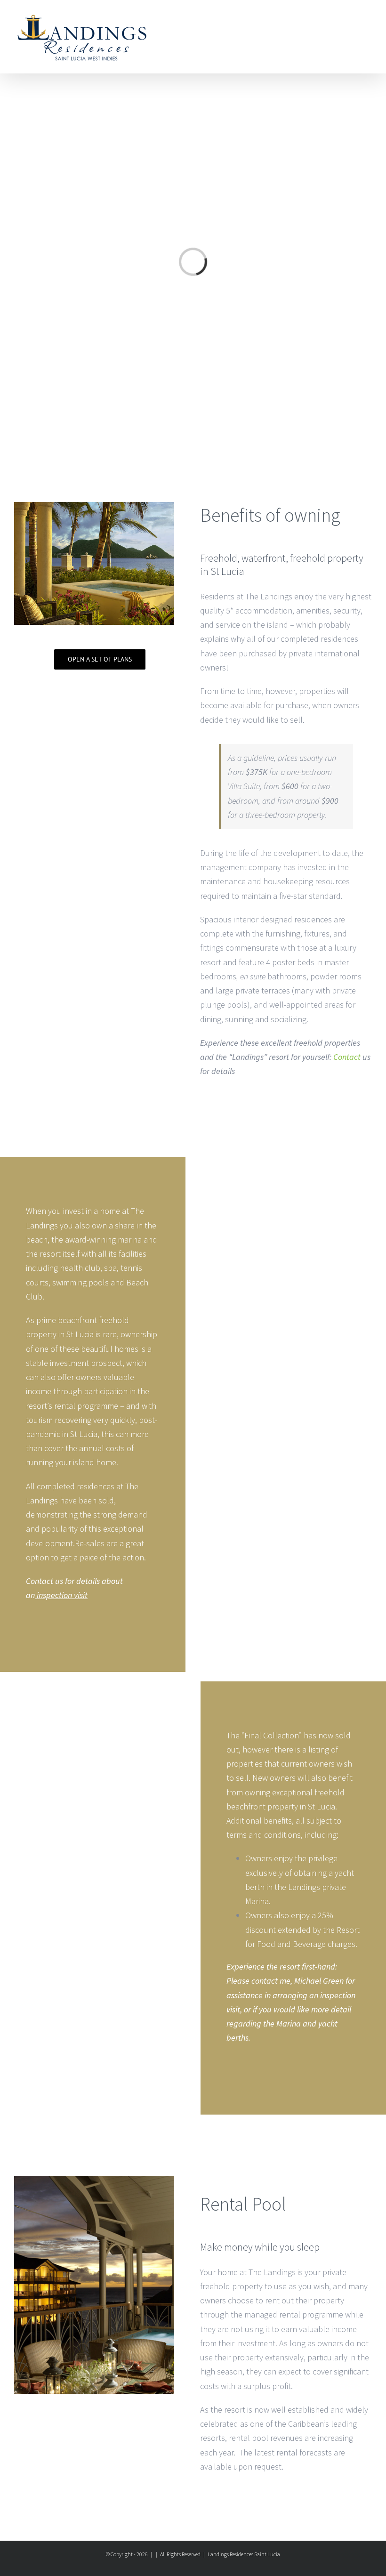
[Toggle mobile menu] (368, 21)
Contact (347, 1057)
